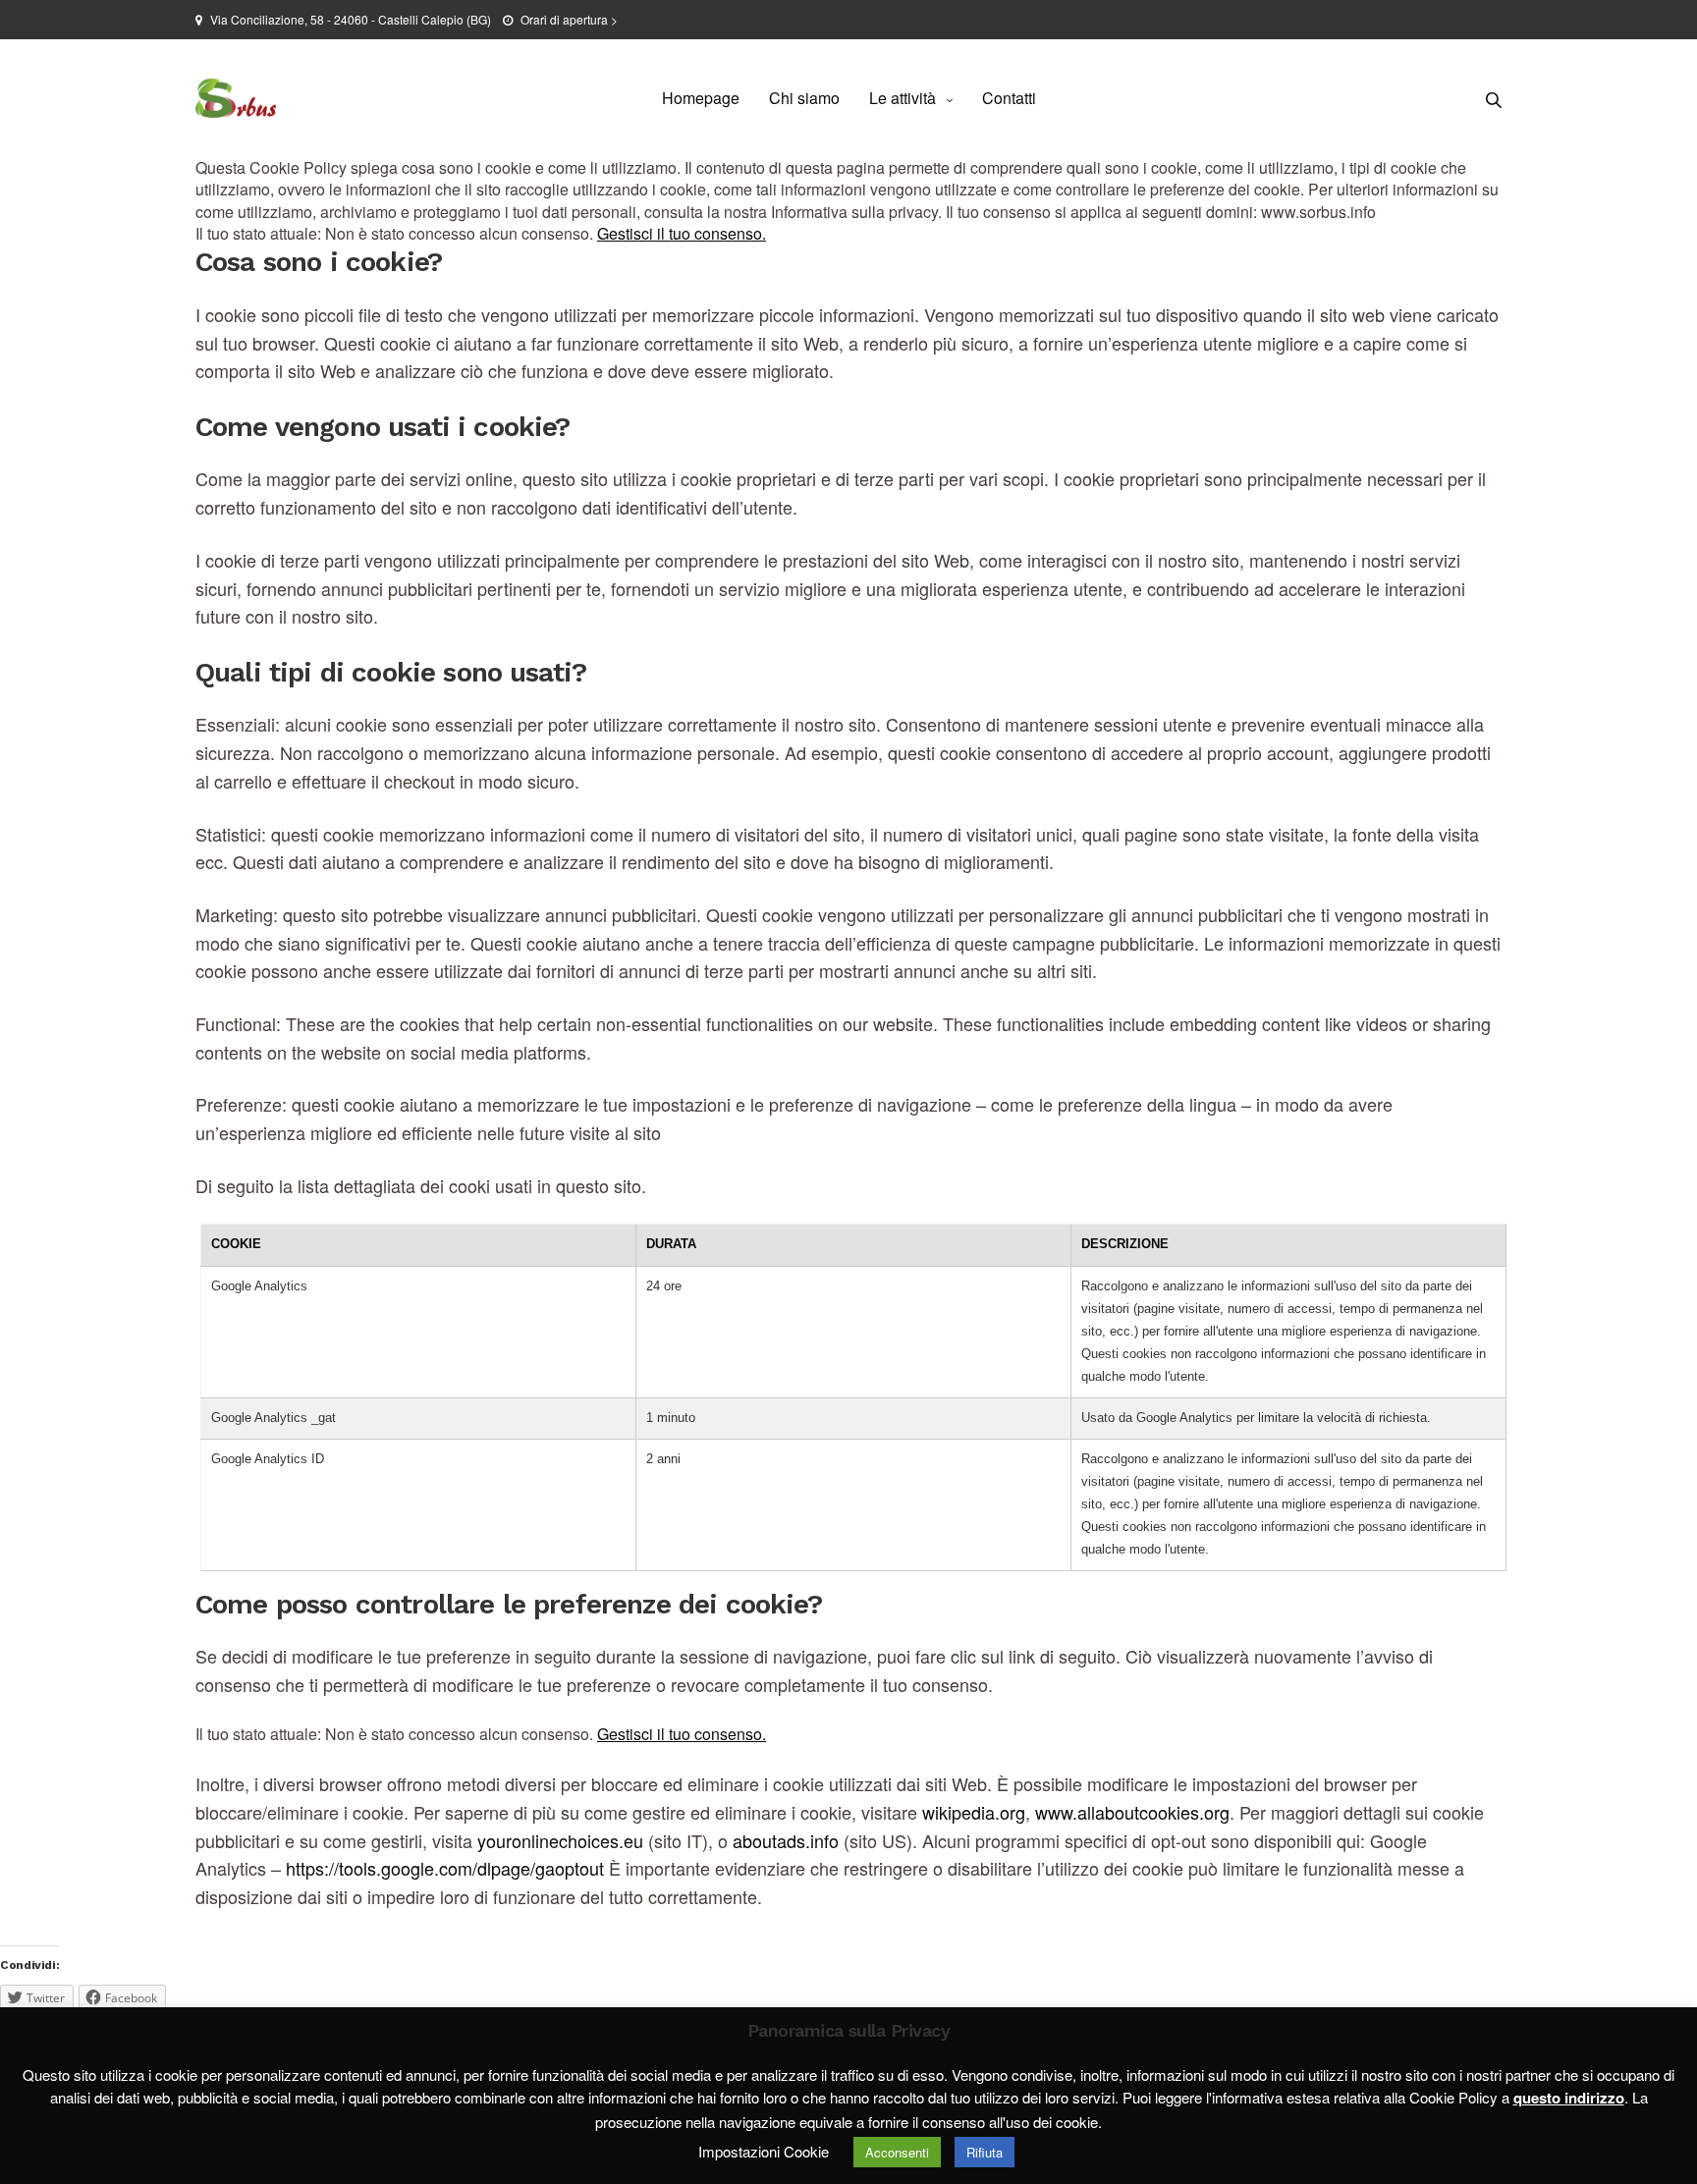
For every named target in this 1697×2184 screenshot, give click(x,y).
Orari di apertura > (569, 19)
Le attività (903, 98)
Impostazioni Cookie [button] (764, 2151)
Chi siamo (804, 98)
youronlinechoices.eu (560, 1840)
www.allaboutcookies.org (1132, 1812)
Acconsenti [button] (897, 2152)
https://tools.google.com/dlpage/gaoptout (445, 1868)
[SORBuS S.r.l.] (236, 98)
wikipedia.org (974, 1812)
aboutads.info (786, 1840)
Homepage (701, 98)
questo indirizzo (1569, 2098)
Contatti (1009, 98)
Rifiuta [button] (985, 2152)
